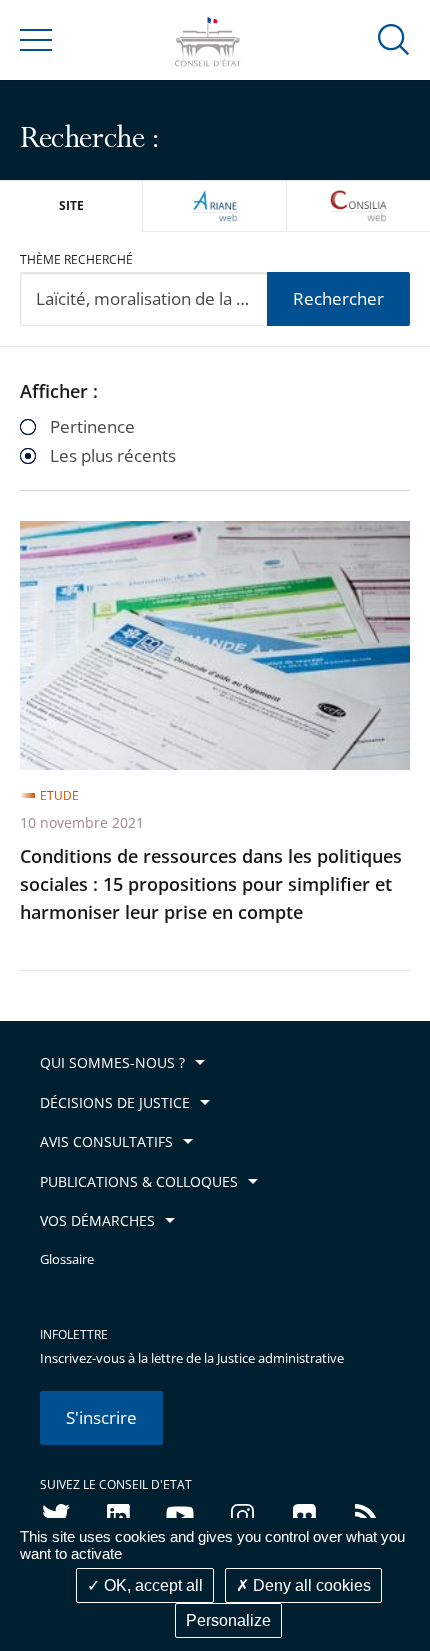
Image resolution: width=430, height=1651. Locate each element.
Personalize (228, 1620)
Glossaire (67, 1259)
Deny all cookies (310, 1585)
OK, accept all (151, 1585)
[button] (394, 38)
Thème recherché (76, 259)
